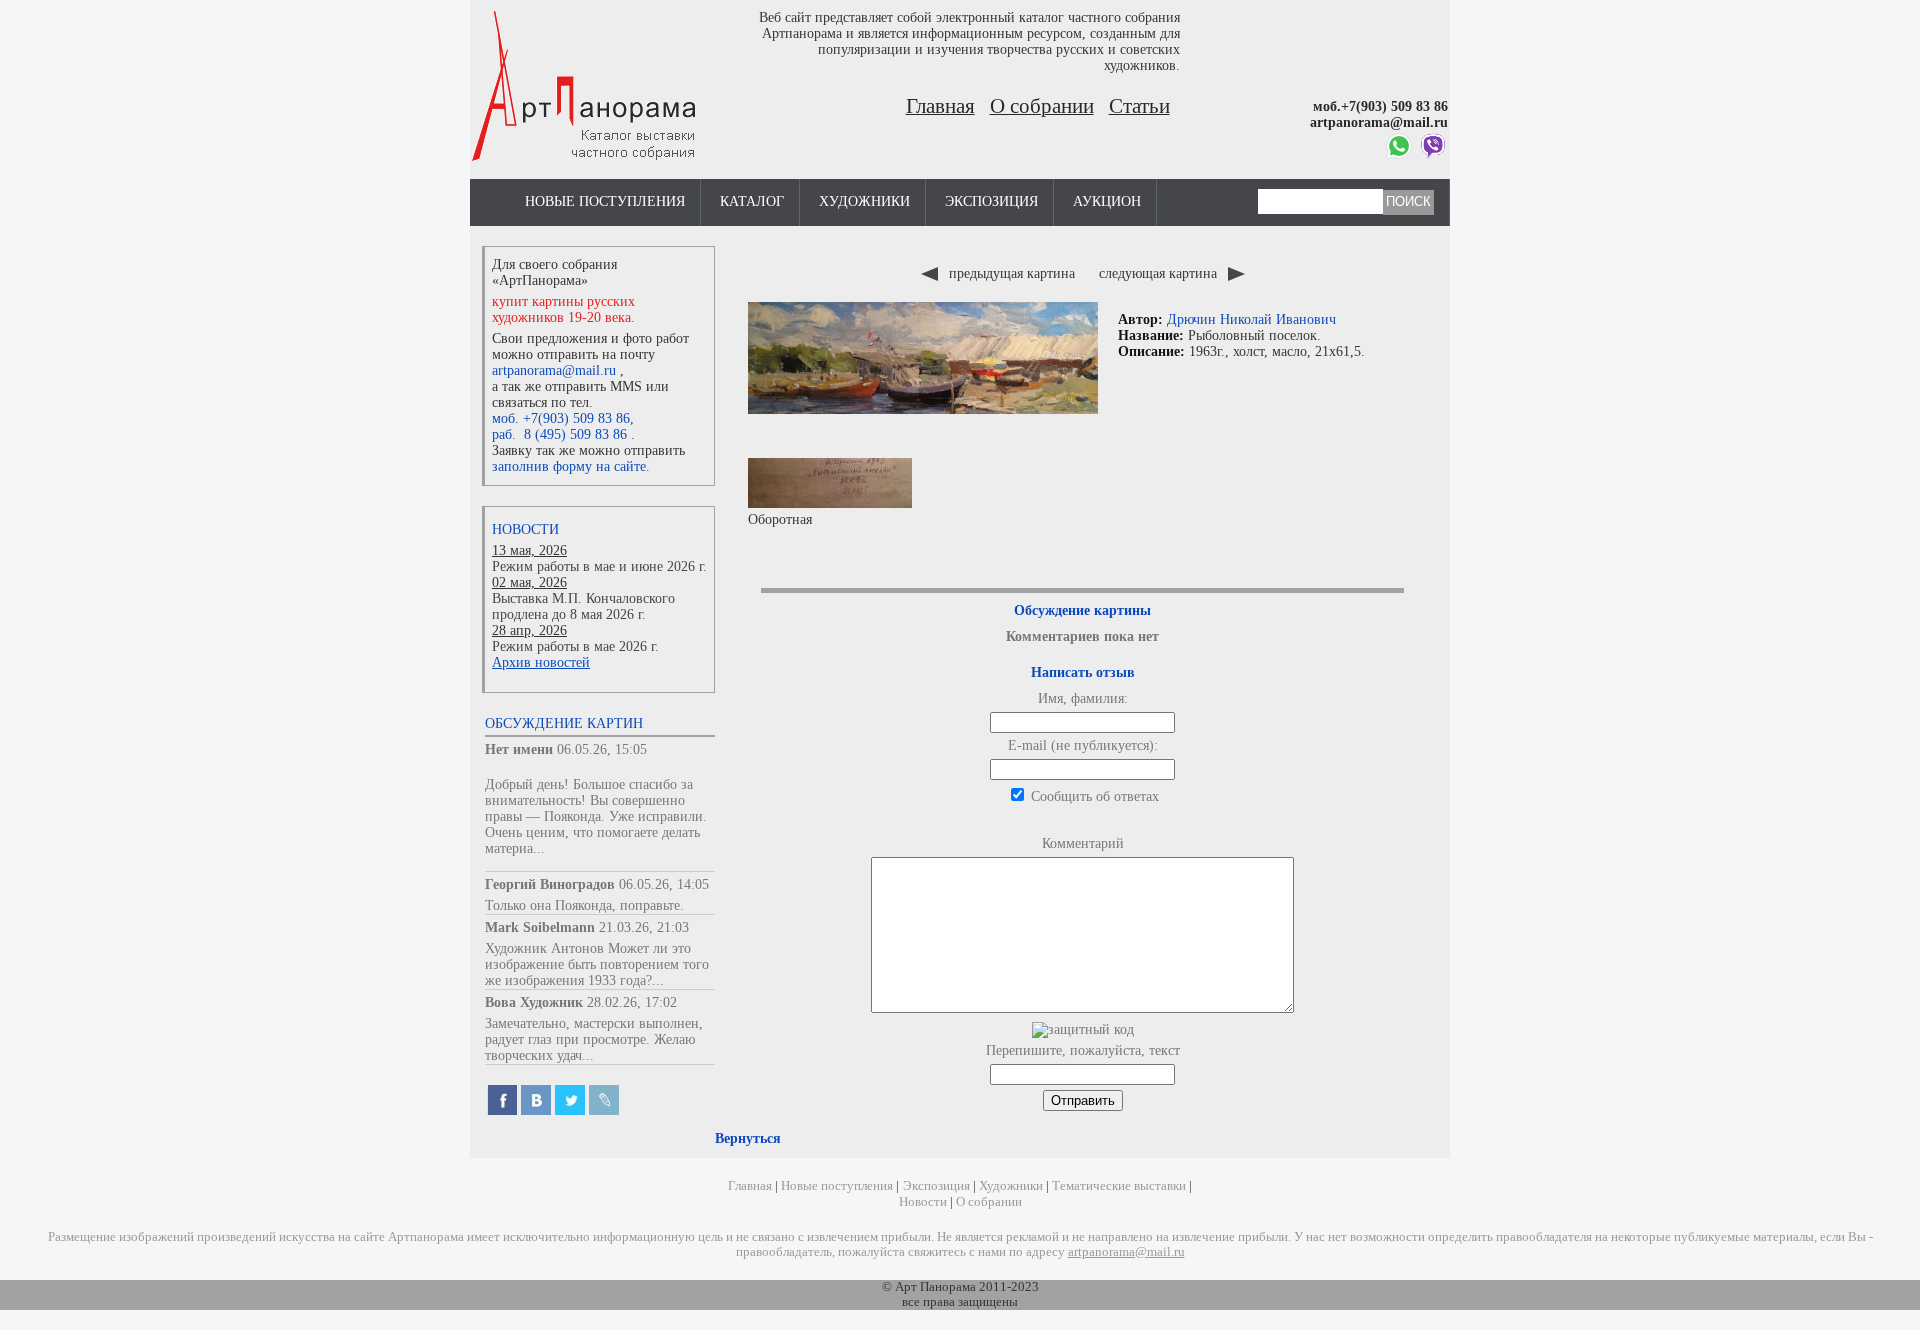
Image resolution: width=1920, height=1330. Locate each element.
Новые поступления (605, 201)
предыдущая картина (1012, 273)
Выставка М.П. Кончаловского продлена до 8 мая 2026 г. (583, 606)
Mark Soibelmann (540, 927)
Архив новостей (541, 662)
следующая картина (1160, 273)
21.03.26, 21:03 (644, 927)
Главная (940, 106)
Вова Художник (534, 1002)
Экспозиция (991, 201)
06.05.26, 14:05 (664, 884)
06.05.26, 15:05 (602, 749)
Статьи (1139, 106)
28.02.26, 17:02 (632, 1002)
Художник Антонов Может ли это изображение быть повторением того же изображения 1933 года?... (597, 964)
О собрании (1042, 106)
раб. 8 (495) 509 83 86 (559, 434)
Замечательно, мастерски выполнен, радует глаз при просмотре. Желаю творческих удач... (594, 1039)
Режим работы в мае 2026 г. (575, 646)
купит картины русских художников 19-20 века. (563, 309)
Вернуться (748, 1138)
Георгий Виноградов (550, 884)
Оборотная (780, 519)
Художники (864, 201)
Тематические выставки (1119, 1186)
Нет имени (519, 749)
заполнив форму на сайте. (571, 466)
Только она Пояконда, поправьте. (584, 905)
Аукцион (1107, 201)
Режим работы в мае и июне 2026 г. (599, 566)
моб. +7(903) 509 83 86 (561, 418)
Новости (525, 529)
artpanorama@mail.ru (554, 370)
